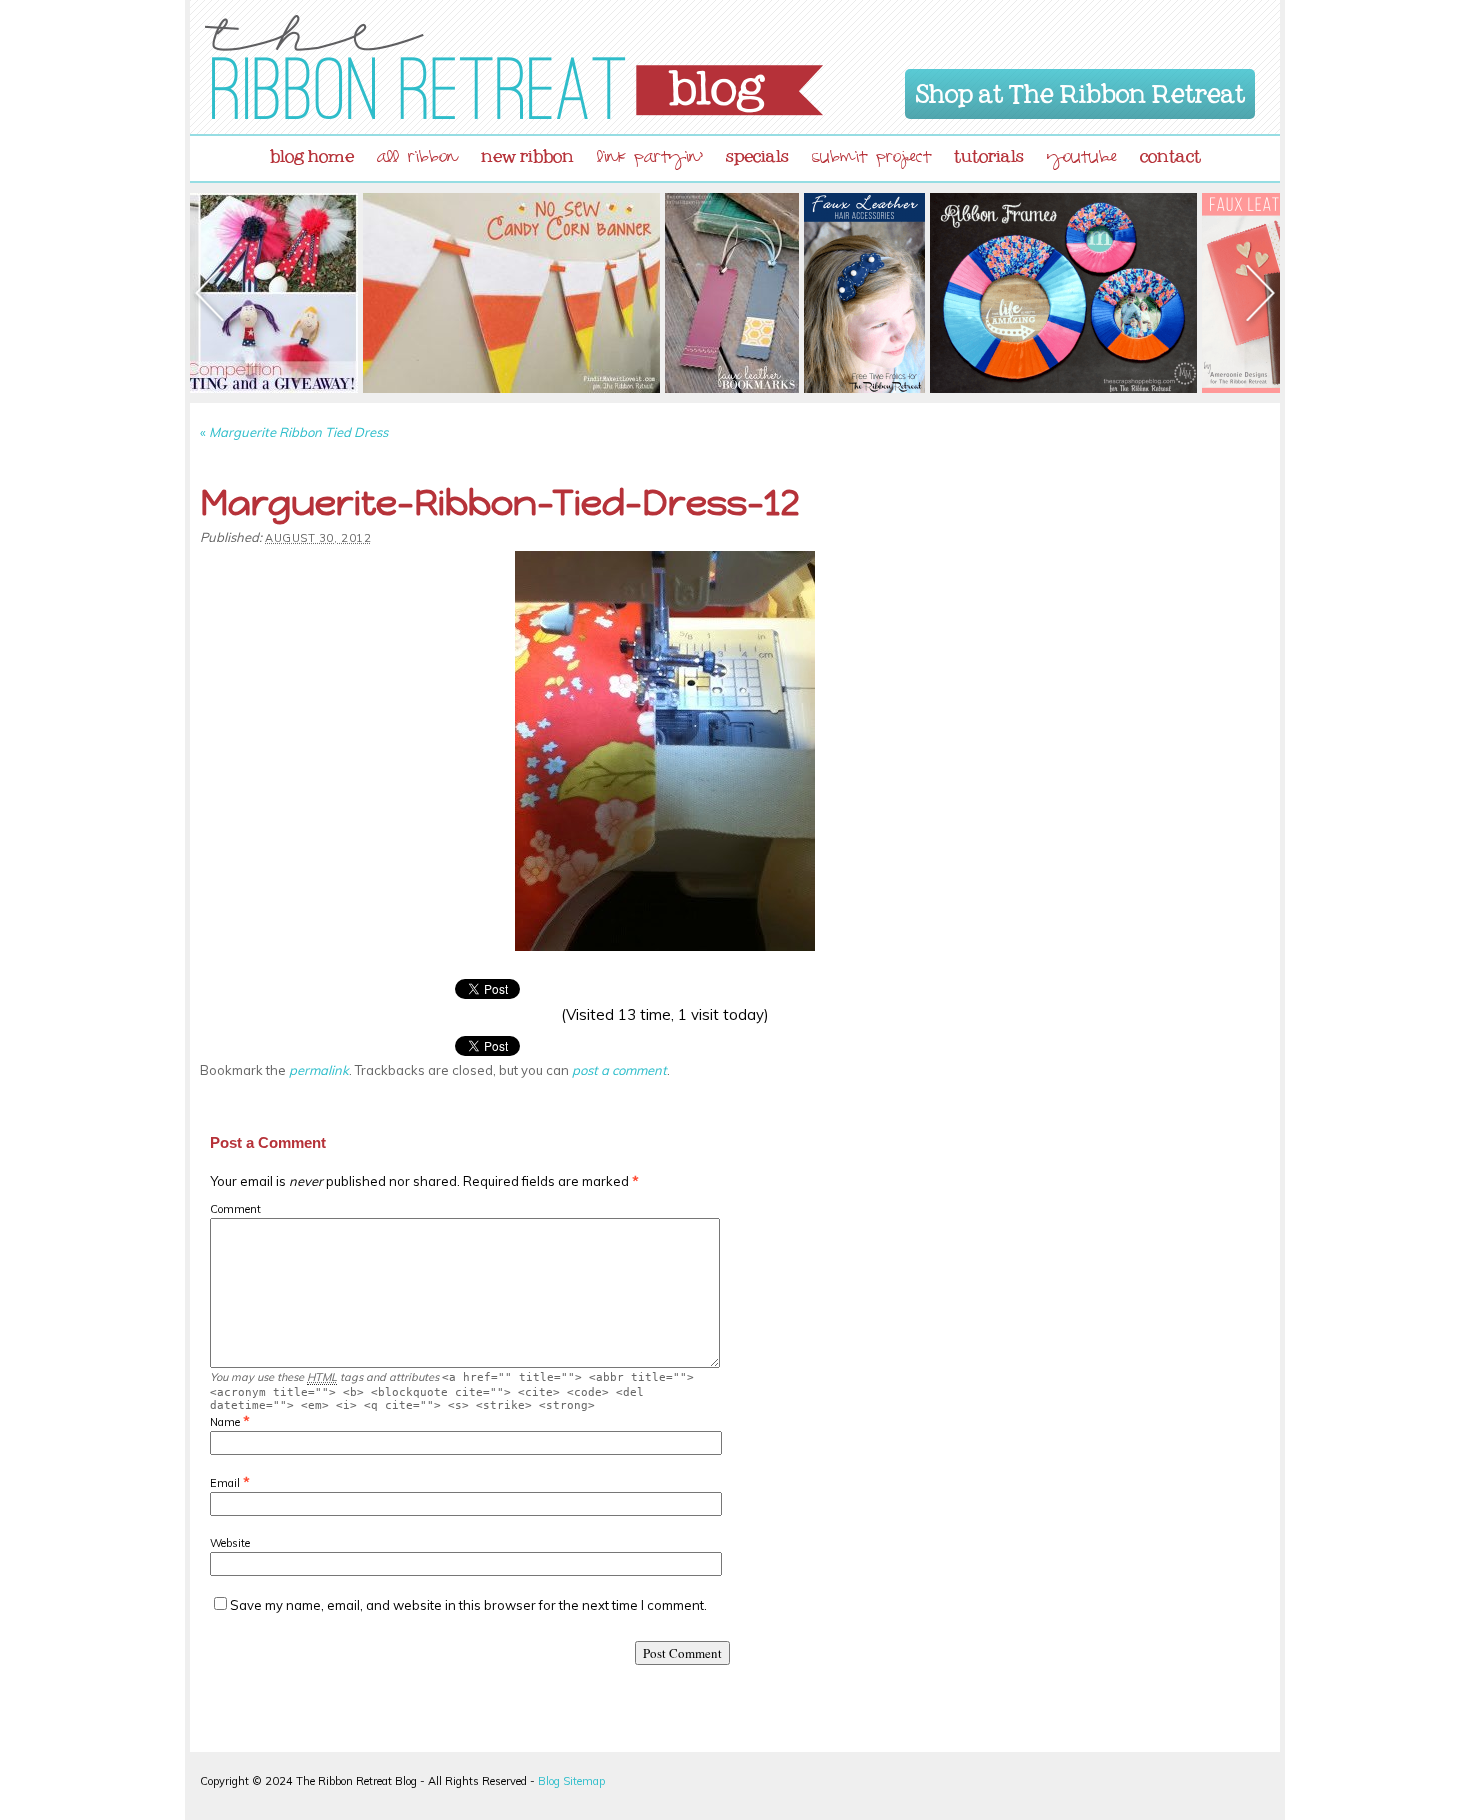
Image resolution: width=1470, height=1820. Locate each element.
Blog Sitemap (571, 1781)
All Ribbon (417, 159)
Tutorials (989, 152)
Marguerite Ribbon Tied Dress (294, 432)
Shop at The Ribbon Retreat (1080, 90)
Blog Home (312, 152)
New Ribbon (527, 152)
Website (230, 1543)
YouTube (1082, 159)
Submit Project (871, 159)
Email (225, 1483)
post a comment (619, 1070)
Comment (235, 1209)
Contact (1170, 152)
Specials (757, 152)
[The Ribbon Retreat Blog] (514, 67)
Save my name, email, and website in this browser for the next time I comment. (468, 1605)
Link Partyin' (650, 159)
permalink (319, 1070)
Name (225, 1422)
